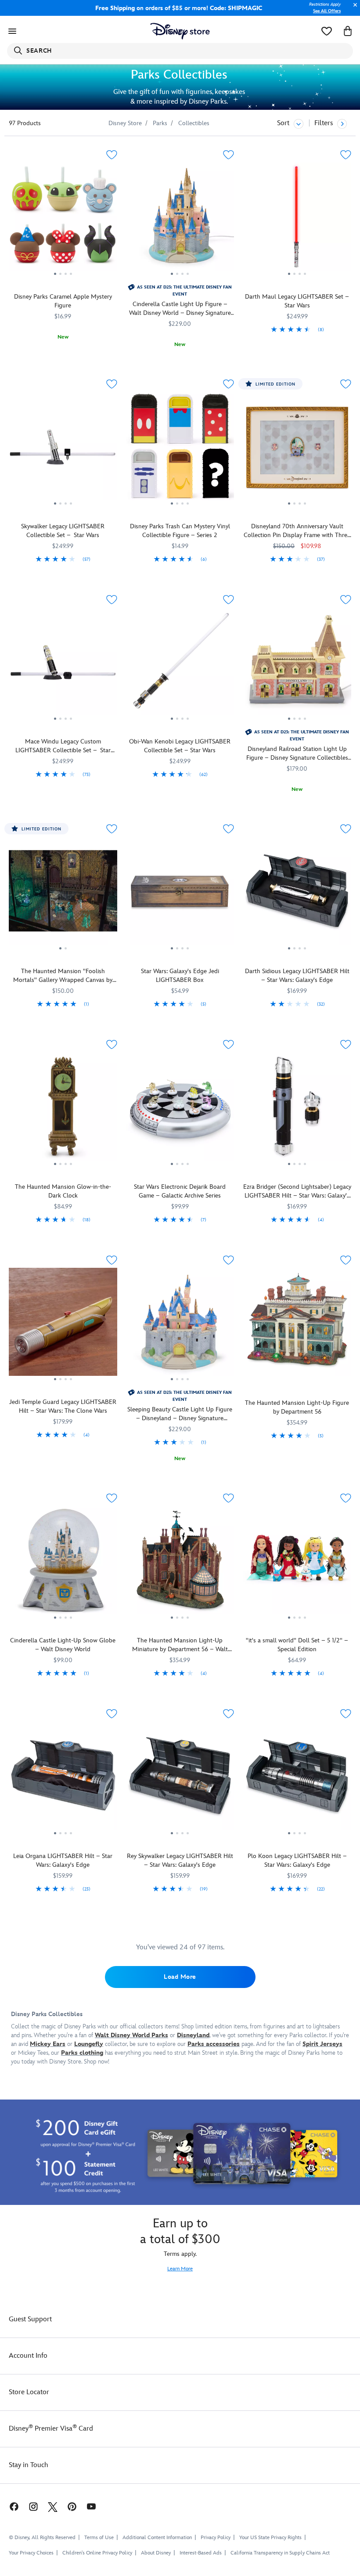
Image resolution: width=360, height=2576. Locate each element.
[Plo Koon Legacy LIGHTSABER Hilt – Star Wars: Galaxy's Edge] (297, 1779)
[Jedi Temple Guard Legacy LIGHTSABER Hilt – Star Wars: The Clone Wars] (63, 1325)
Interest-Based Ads (201, 2553)
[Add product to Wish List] (112, 155)
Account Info (28, 2356)
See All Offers (327, 11)
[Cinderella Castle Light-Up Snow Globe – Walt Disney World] (63, 1563)
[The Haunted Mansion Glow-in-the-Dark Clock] (63, 1110)
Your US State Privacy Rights (270, 2538)
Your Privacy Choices (31, 2553)
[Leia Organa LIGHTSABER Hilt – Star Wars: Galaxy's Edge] (63, 1779)
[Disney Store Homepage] (180, 31)
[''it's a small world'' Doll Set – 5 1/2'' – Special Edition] (297, 1563)
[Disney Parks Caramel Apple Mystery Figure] (63, 220)
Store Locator (29, 2392)
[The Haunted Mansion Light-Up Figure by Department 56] (297, 1322)
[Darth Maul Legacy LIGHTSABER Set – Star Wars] (297, 220)
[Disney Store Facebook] (10, 2506)
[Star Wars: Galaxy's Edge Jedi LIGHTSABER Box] (180, 894)
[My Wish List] (327, 31)
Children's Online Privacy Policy (97, 2553)
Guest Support (30, 2319)
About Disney (156, 2553)
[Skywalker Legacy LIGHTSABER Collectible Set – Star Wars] (63, 449)
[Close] (353, 9)
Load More (180, 1977)
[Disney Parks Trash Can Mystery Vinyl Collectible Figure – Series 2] (180, 449)
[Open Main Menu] (12, 31)
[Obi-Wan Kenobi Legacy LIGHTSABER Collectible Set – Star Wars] (180, 665)
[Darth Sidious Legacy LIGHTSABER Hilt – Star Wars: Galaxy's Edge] (297, 894)
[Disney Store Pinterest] (72, 2506)
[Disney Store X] (53, 2506)
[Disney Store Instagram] (33, 2506)
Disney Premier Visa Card (51, 2429)
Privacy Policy (216, 2538)
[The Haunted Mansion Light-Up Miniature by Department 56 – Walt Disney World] (180, 1563)
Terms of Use (99, 2538)
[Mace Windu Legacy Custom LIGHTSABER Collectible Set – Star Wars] (63, 665)
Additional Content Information (157, 2538)
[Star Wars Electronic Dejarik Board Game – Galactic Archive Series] (180, 1110)
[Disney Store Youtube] (91, 2506)
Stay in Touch (29, 2465)
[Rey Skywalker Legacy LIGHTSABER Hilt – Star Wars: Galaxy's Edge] (180, 1779)
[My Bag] (348, 31)
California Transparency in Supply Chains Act (280, 2553)
